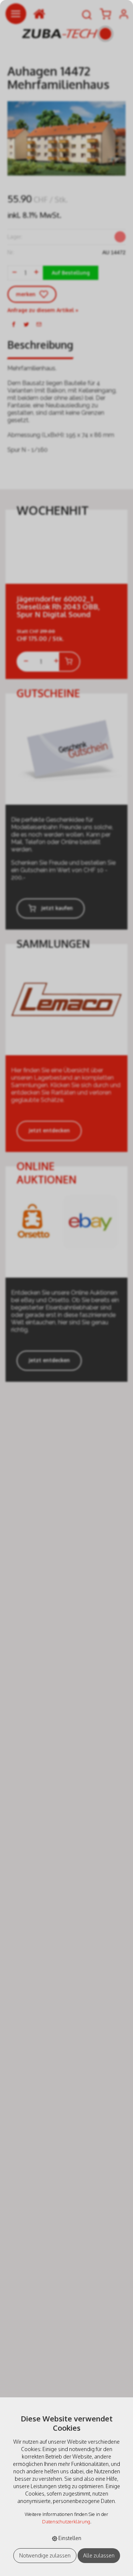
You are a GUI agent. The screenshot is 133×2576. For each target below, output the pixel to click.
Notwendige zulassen (45, 2555)
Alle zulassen (99, 2555)
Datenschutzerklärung (66, 2522)
